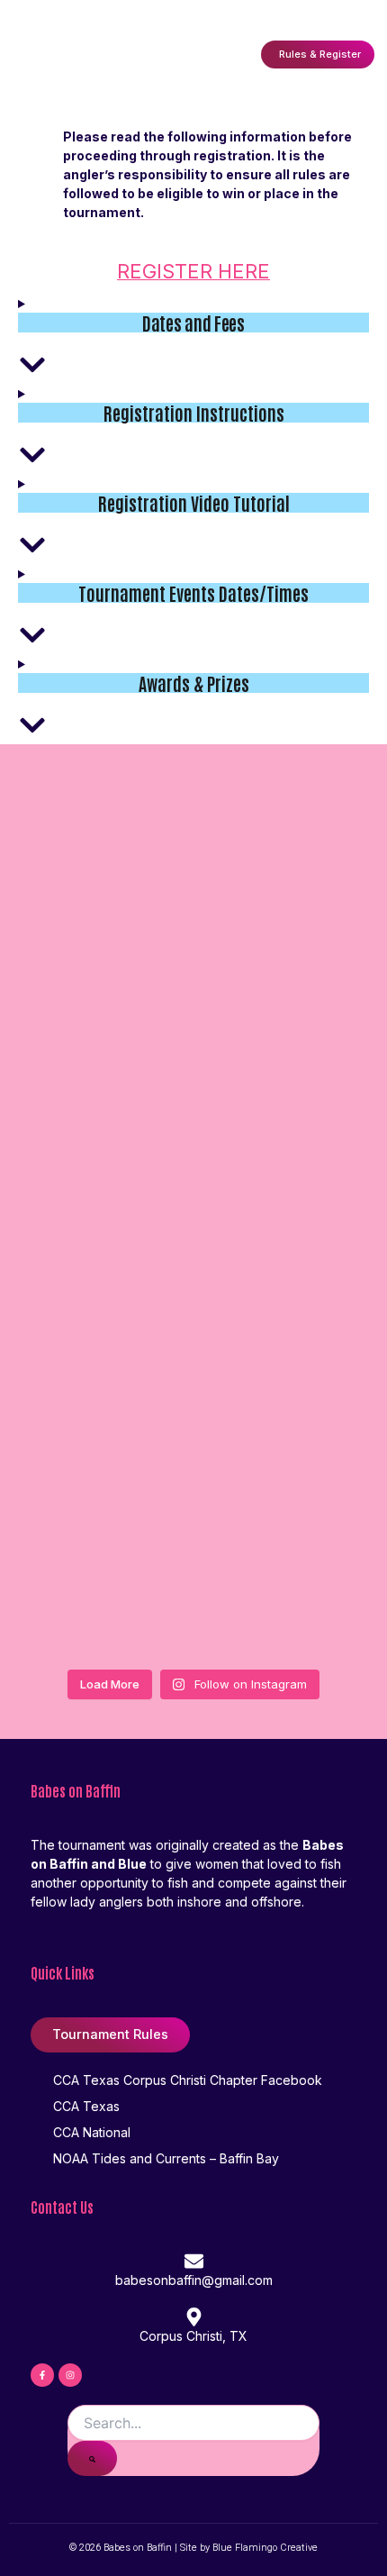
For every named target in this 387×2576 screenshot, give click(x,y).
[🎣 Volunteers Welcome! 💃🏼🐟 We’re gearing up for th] (193, 1443)
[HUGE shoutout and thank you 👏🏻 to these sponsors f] (193, 1298)
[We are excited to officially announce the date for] (193, 1587)
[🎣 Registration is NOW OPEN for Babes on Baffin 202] (193, 1154)
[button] (233, 55)
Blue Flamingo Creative (265, 2548)
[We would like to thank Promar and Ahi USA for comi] (193, 1010)
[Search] (92, 2458)
